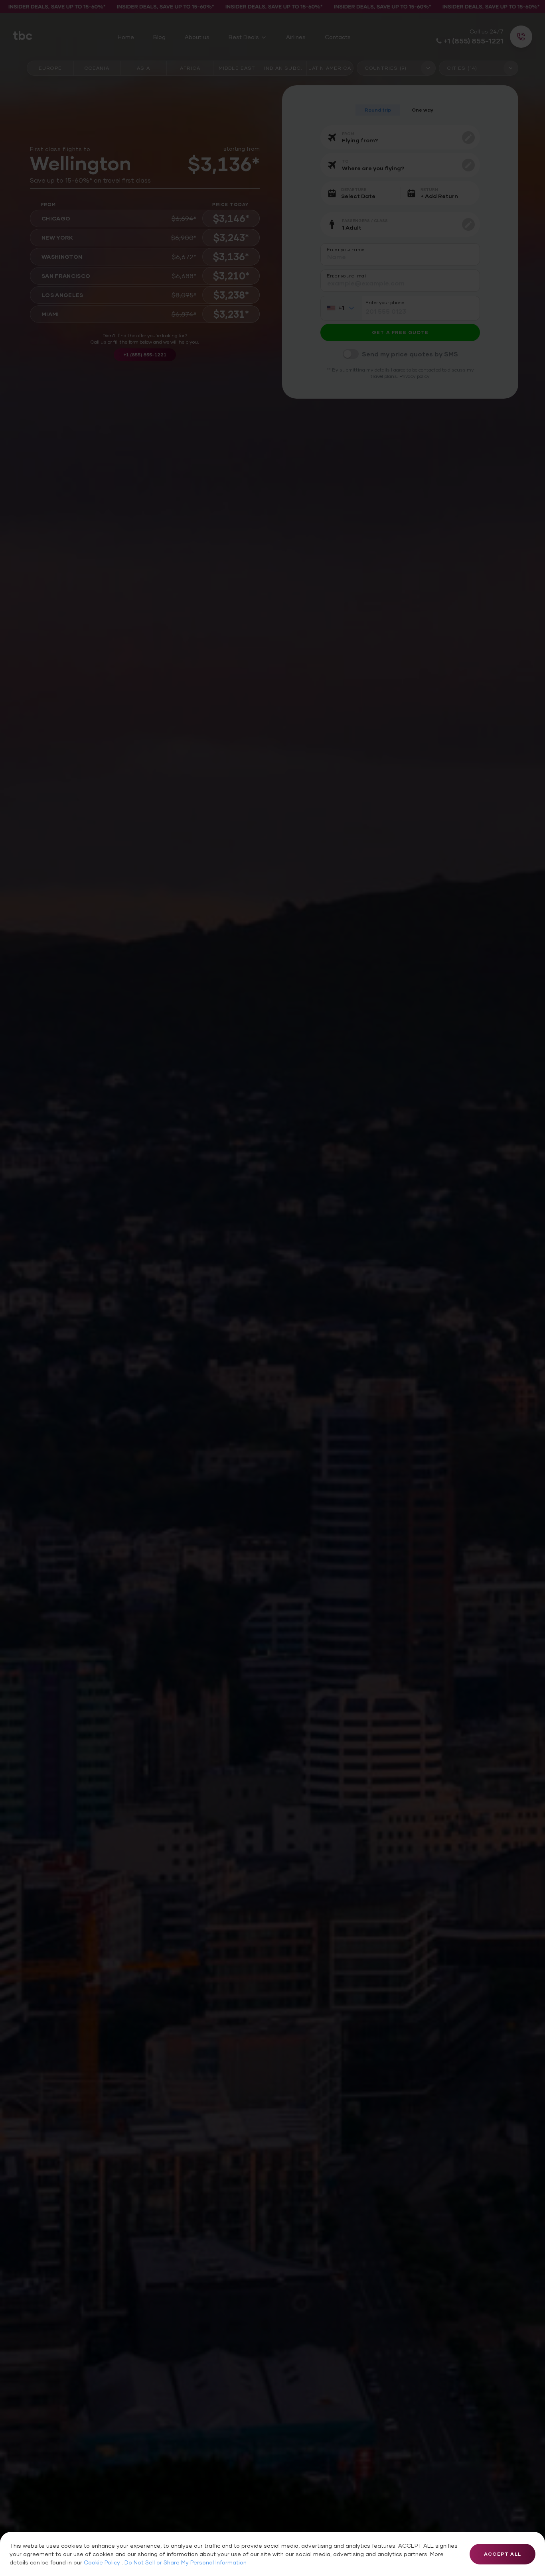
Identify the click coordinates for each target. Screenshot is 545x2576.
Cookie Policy (103, 2562)
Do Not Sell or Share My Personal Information (186, 2562)
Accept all (503, 2554)
